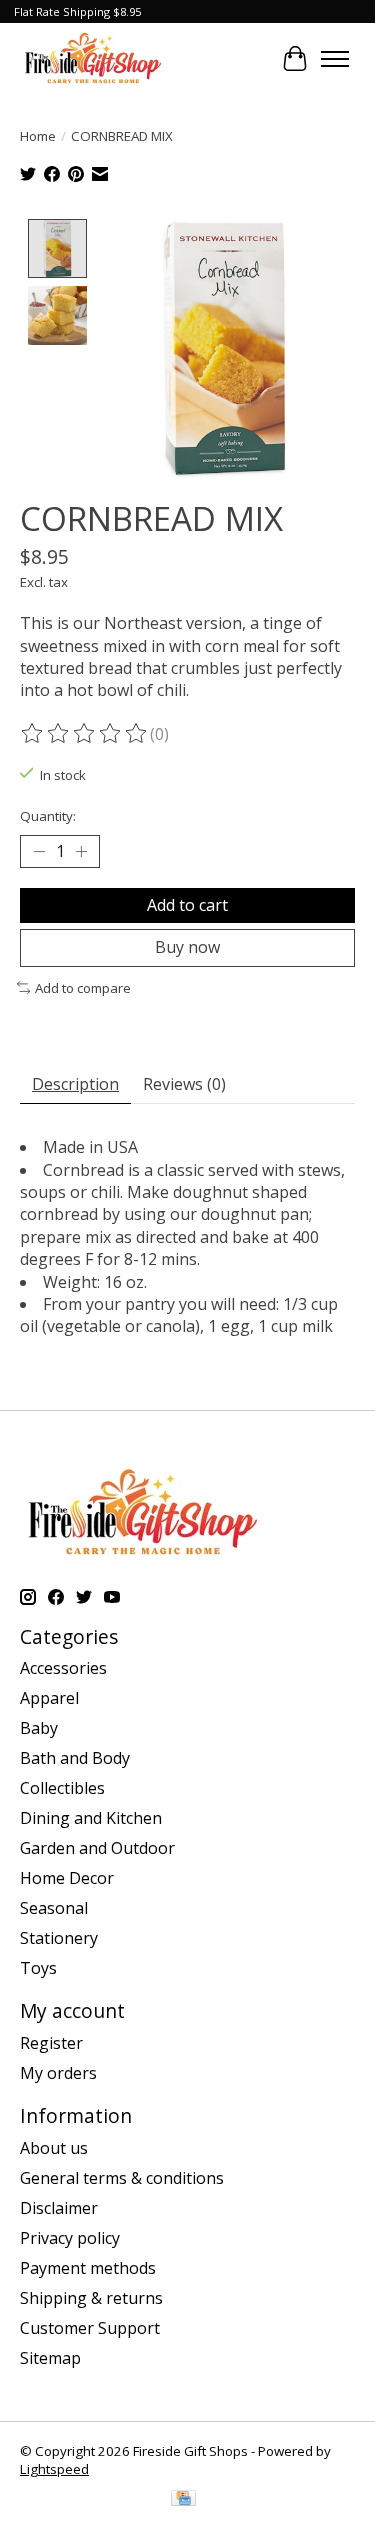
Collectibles (62, 1788)
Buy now (187, 947)
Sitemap (50, 2358)
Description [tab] (75, 1084)
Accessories (63, 1668)
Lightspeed (54, 2469)
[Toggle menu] (335, 59)
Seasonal (54, 1908)
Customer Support (90, 2328)
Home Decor (67, 1878)
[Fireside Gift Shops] (93, 59)
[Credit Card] (183, 2500)
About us (54, 2148)
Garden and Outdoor (97, 1848)
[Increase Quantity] (81, 852)
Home (38, 136)
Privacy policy (70, 2238)
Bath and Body (75, 1758)
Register (51, 2043)
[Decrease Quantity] (39, 852)
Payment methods (88, 2268)
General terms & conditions (122, 2178)
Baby (39, 1728)
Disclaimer (59, 2208)
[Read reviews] (85, 734)
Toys (38, 1968)
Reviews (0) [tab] (184, 1084)
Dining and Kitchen (91, 1818)
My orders (58, 2073)
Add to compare (83, 988)
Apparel (49, 1698)
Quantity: (48, 816)
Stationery (59, 1938)
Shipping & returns (91, 2298)
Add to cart (187, 905)
